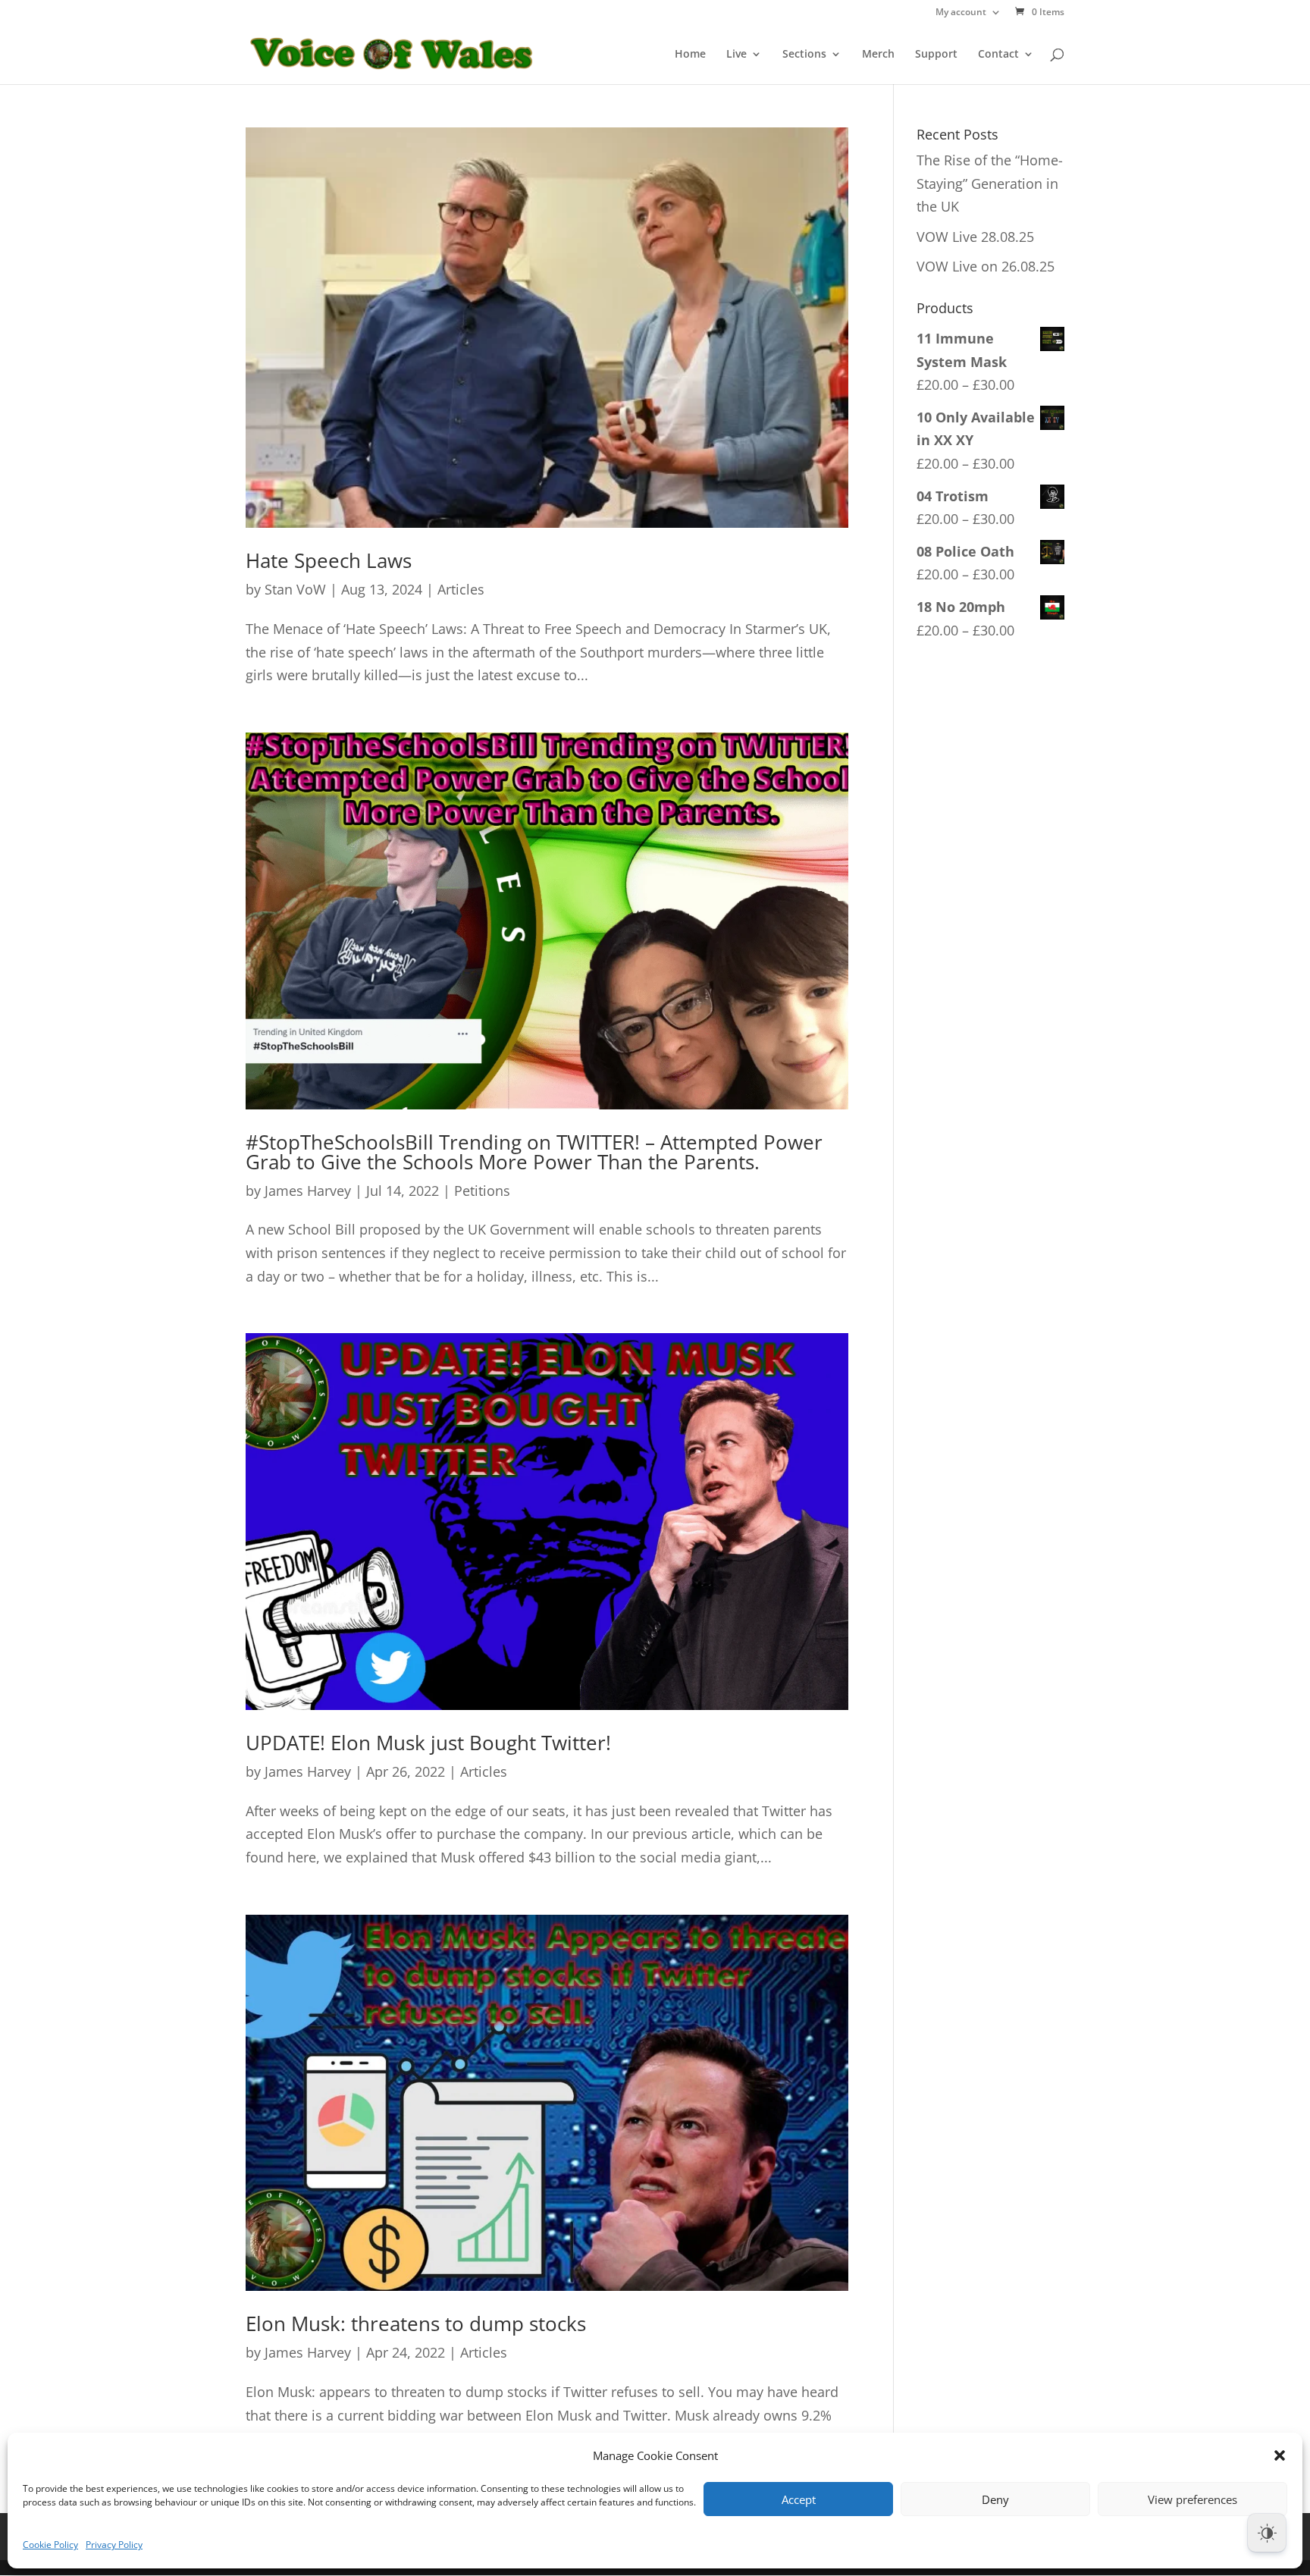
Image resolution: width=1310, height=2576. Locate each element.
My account (961, 13)
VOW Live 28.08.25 (975, 237)
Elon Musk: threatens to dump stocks (416, 2323)
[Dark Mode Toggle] (1267, 2533)
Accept (799, 2499)
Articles (461, 589)
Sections (804, 55)
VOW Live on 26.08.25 (986, 266)
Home (690, 55)
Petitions (482, 1191)
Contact (998, 55)
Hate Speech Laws (329, 560)
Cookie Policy (50, 2545)
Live (736, 55)
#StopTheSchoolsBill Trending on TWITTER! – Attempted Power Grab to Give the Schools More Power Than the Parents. (534, 1152)
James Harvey (308, 1191)
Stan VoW (295, 589)
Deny (995, 2499)
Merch (878, 55)
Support (936, 55)
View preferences (1192, 2499)
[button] (1280, 2455)
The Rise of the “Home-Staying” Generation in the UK (990, 183)
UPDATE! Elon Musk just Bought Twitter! (428, 1743)
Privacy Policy (114, 2545)
